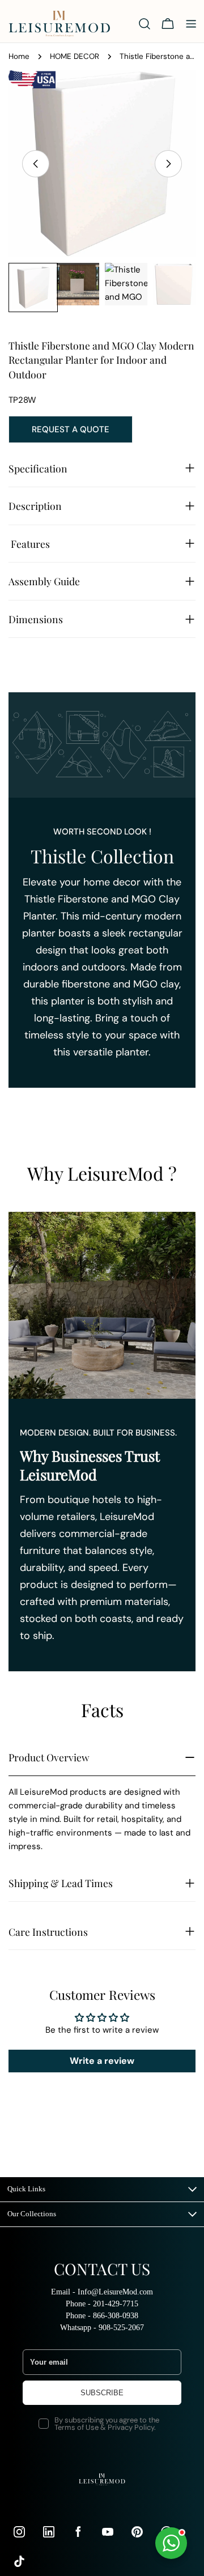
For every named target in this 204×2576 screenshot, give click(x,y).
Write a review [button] (102, 2061)
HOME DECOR (75, 56)
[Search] (144, 24)
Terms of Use (76, 2427)
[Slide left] (36, 164)
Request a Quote (71, 429)
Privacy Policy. (132, 2427)
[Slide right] (168, 164)
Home (19, 56)
